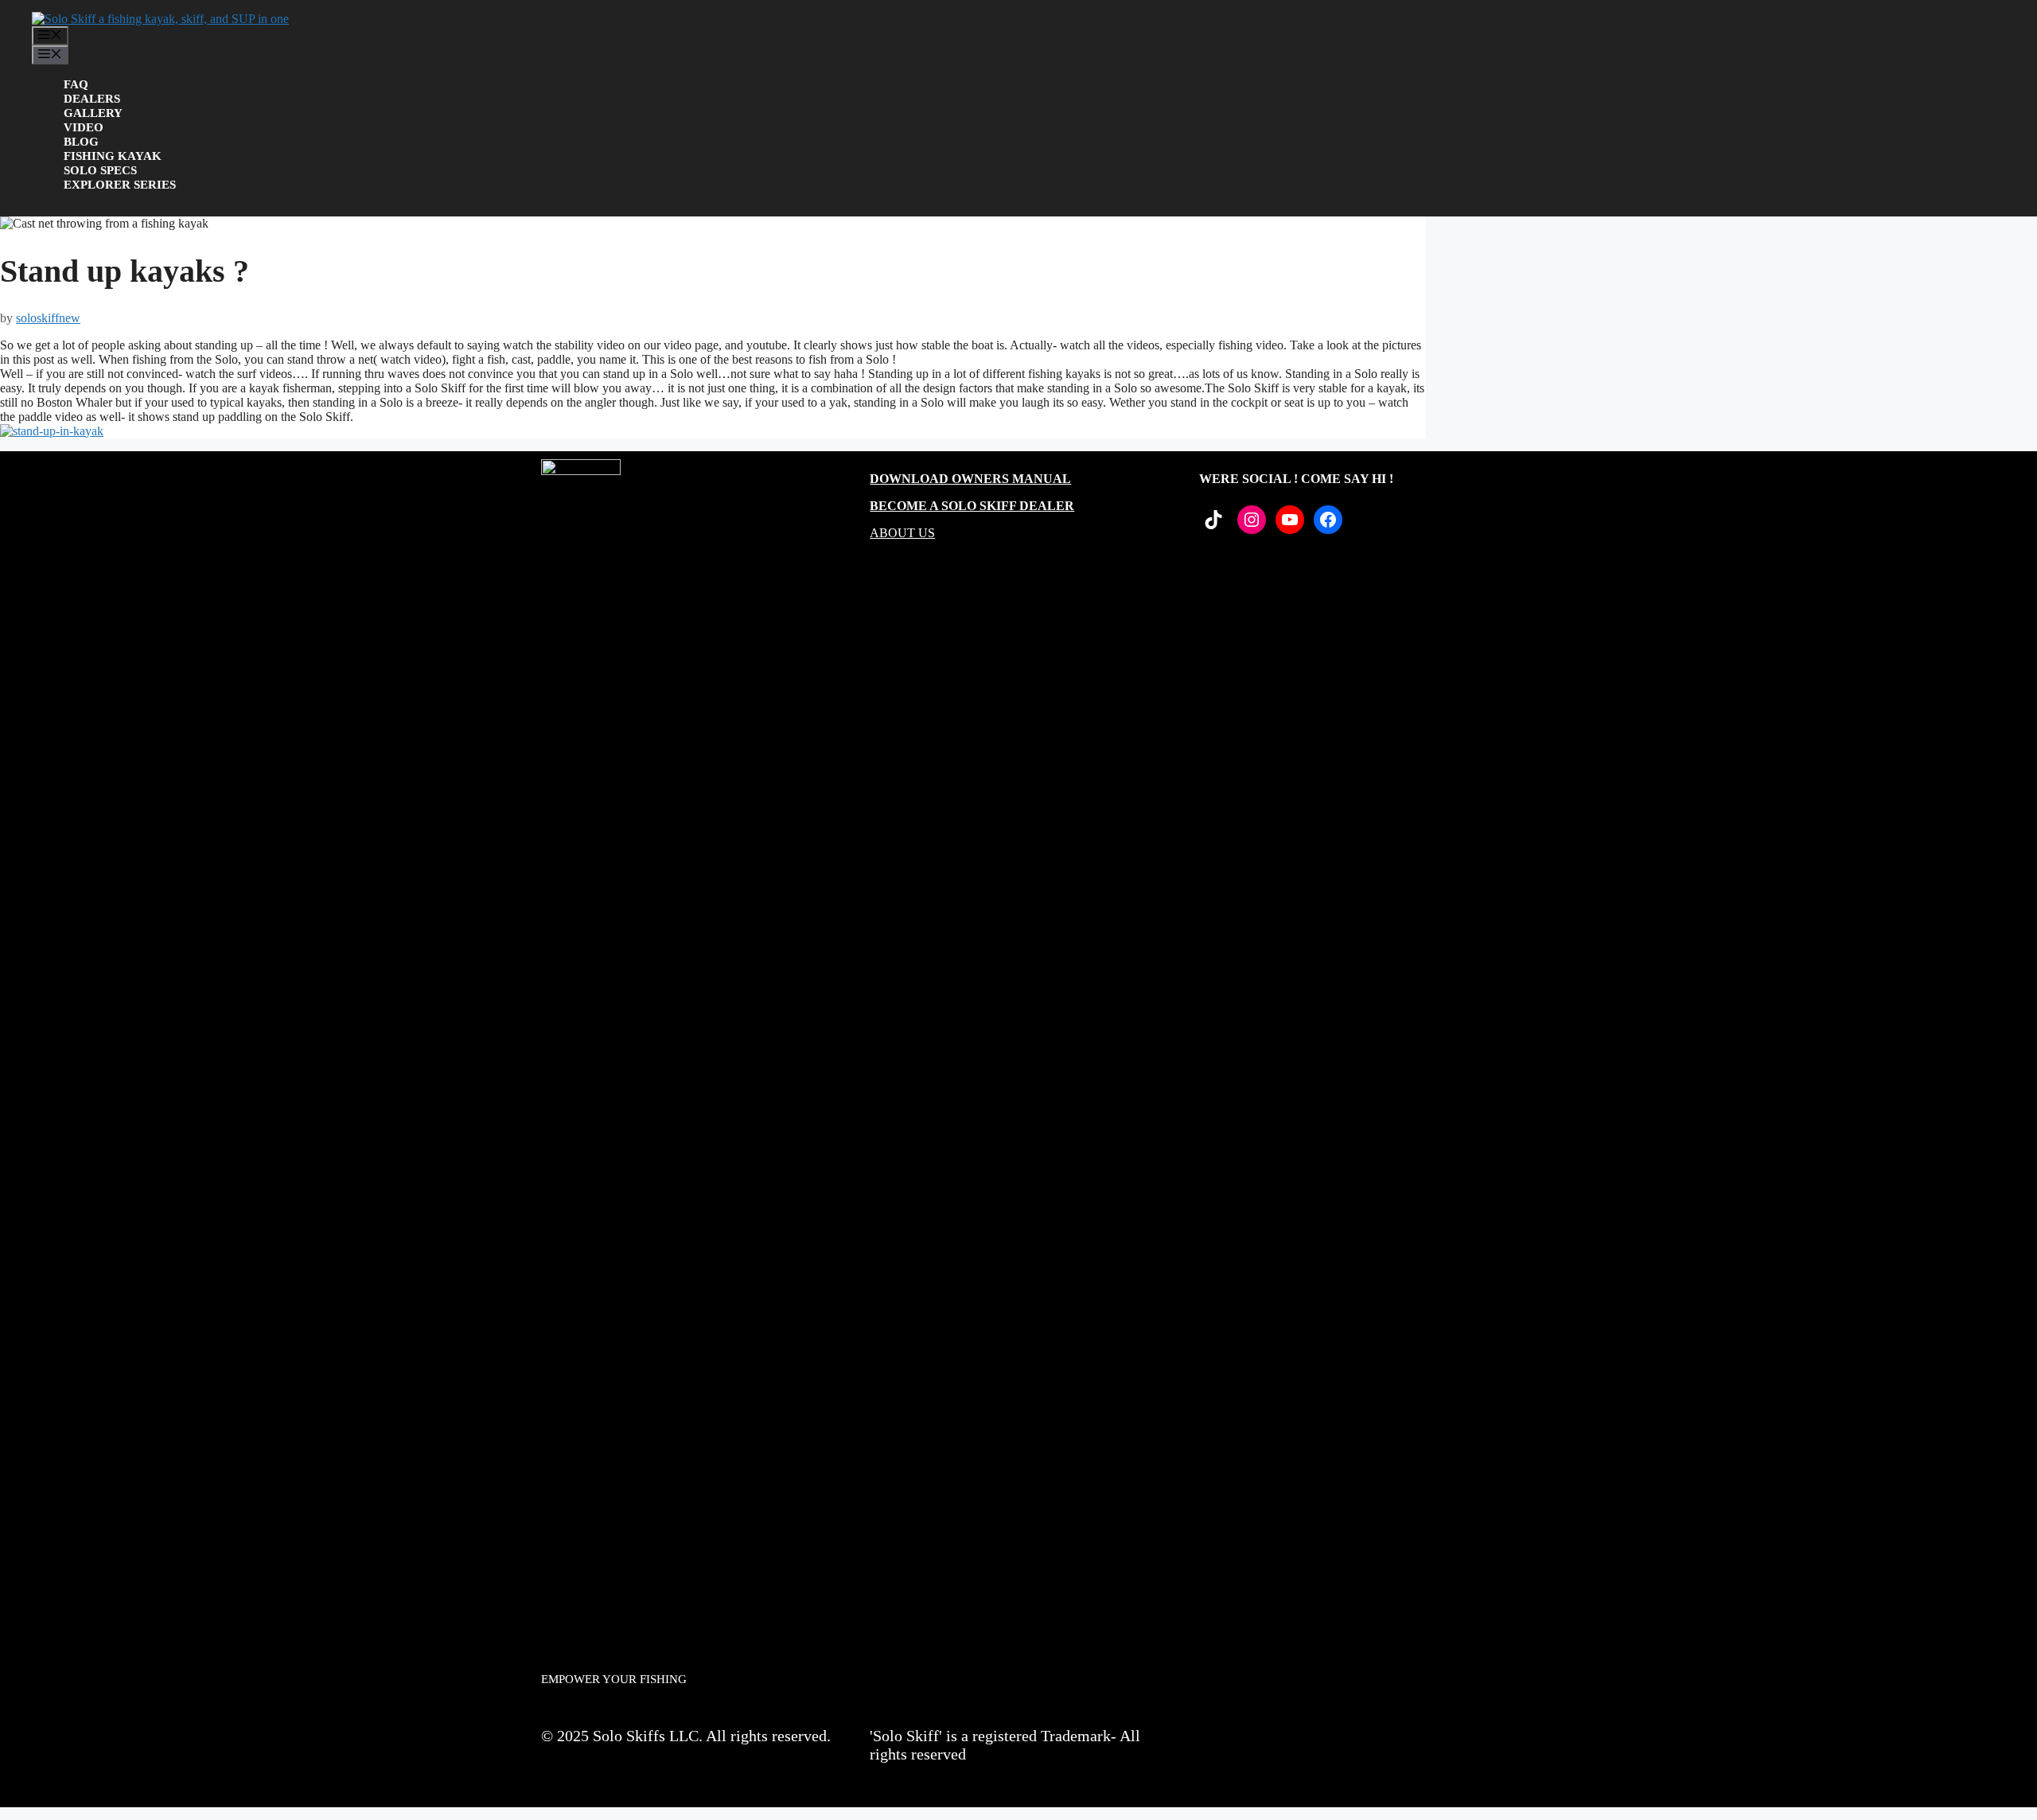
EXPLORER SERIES (120, 185)
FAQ (76, 84)
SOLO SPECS (100, 170)
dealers (92, 99)
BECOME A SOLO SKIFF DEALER (972, 506)
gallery (93, 113)
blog (81, 142)
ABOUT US (902, 533)
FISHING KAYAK (113, 156)
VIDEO (84, 127)
